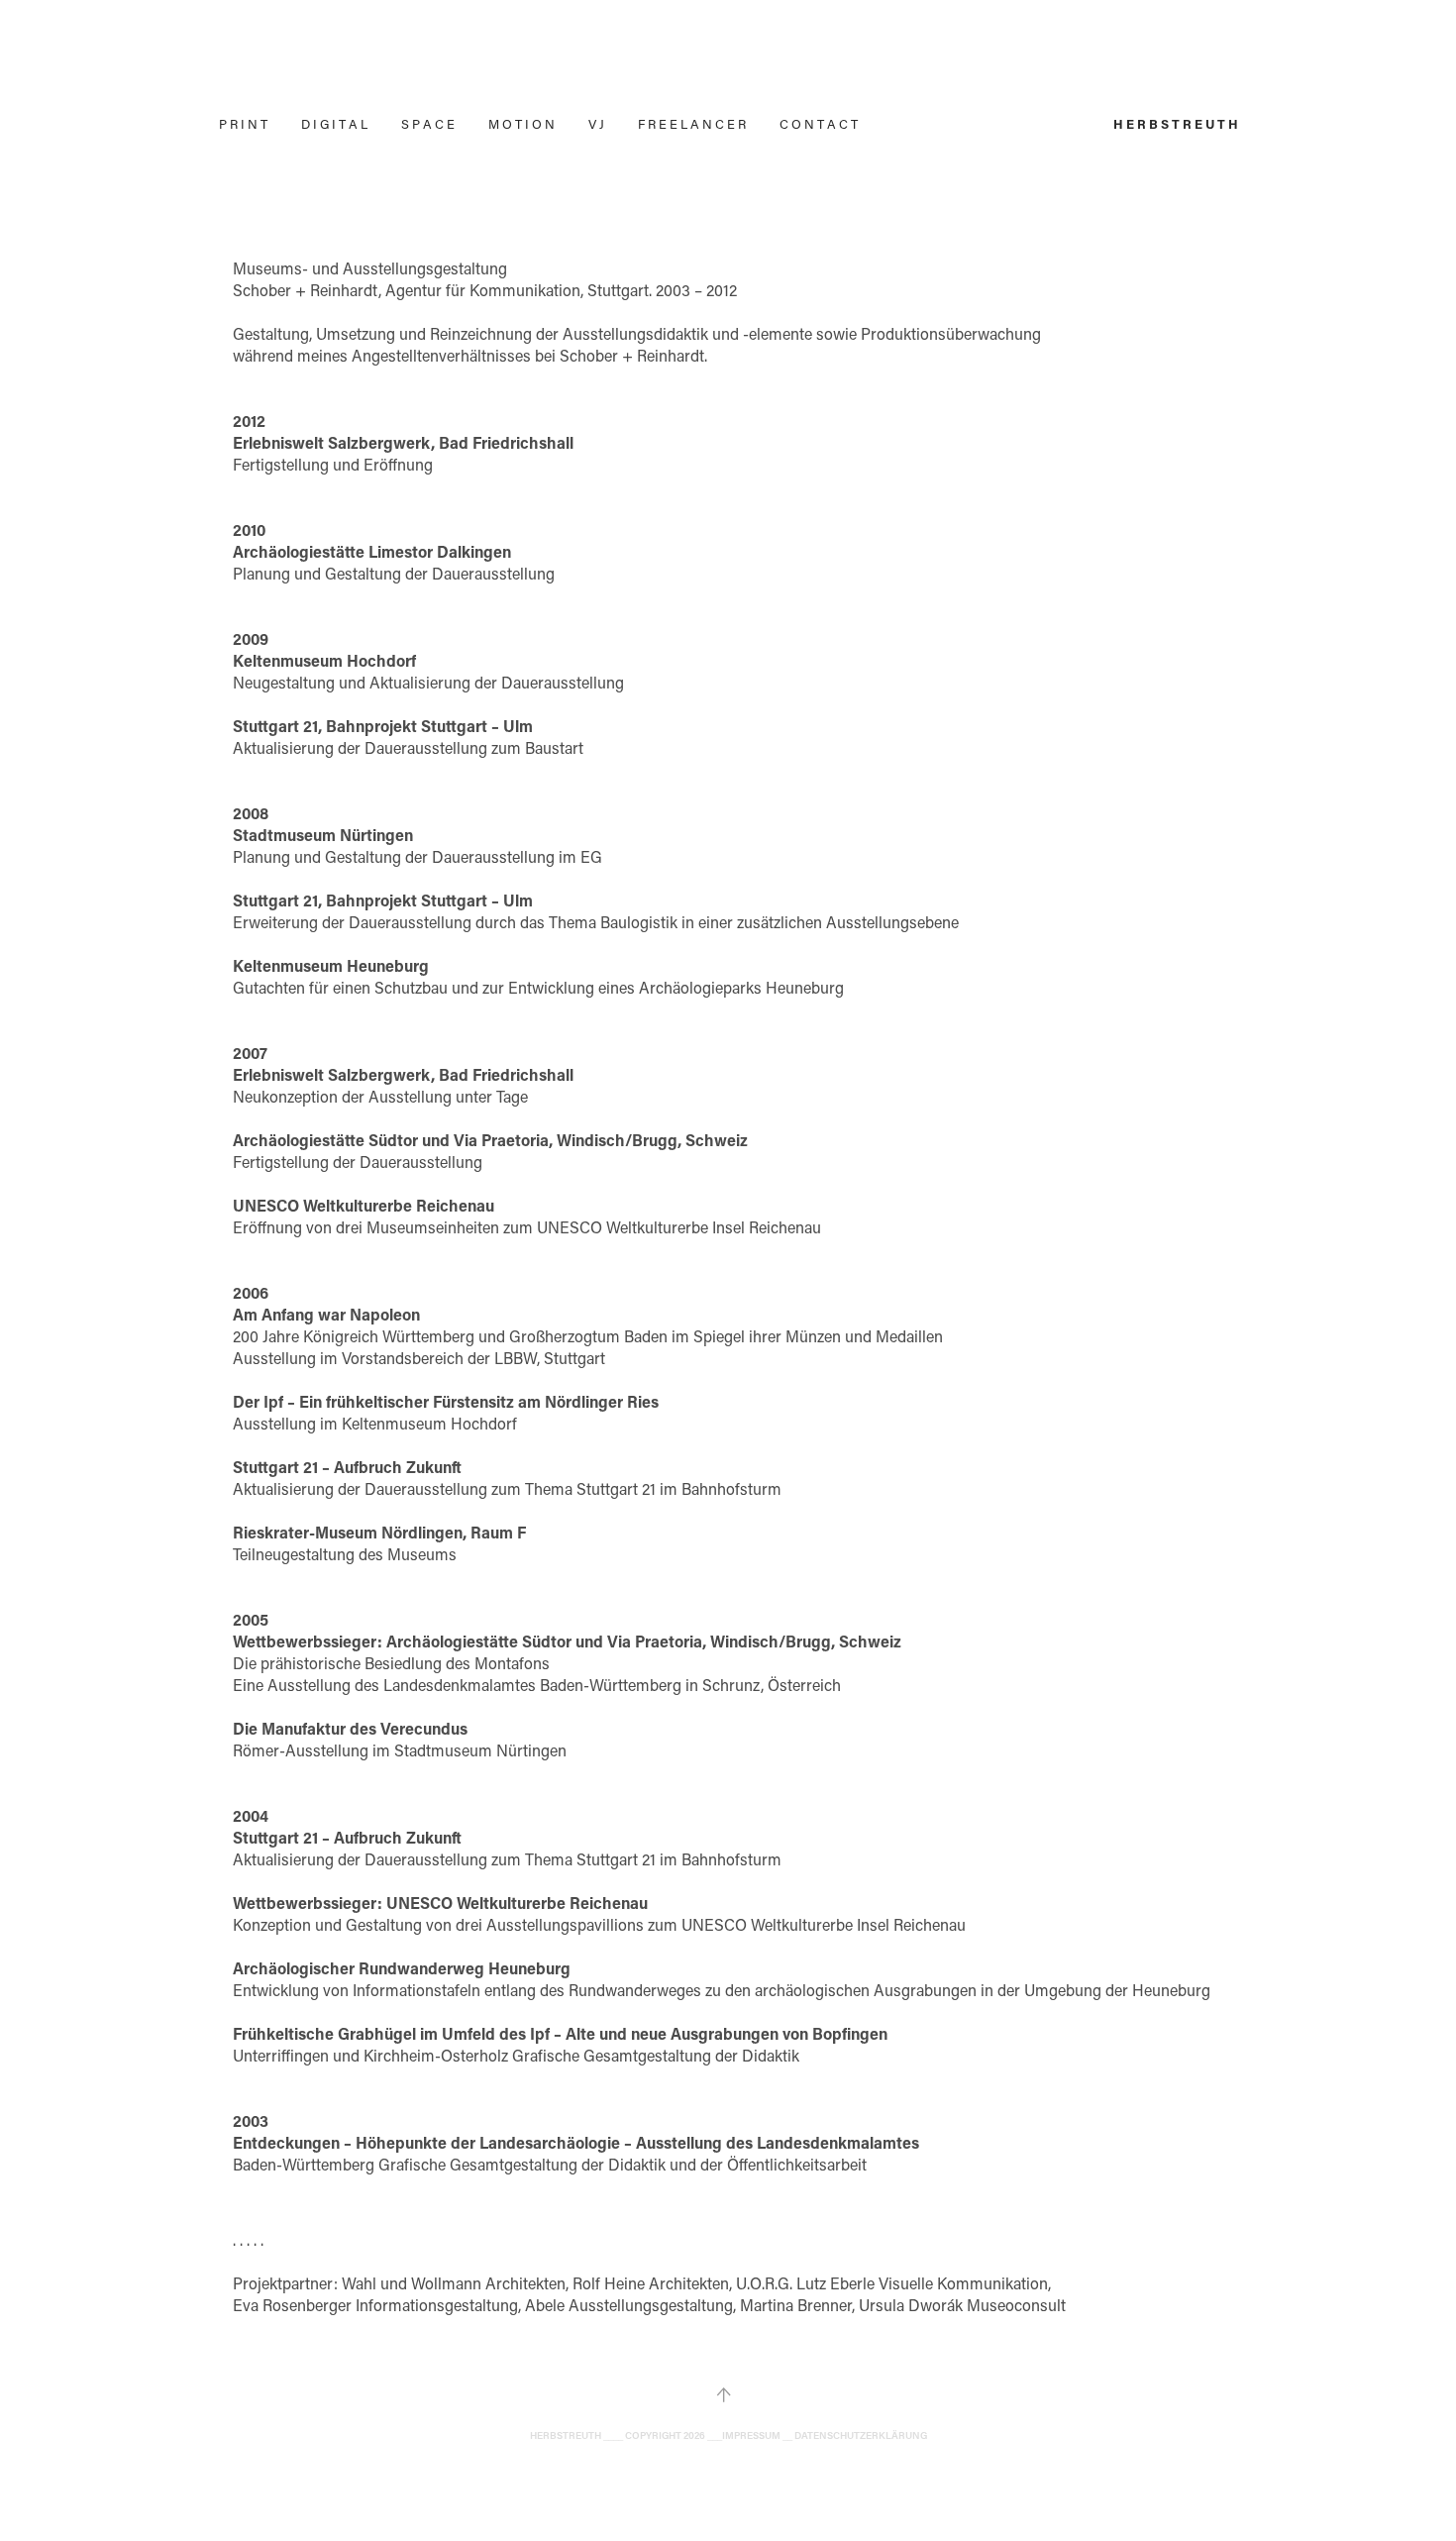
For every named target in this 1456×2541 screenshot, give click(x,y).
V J (596, 123)
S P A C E (428, 123)
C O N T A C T (819, 123)
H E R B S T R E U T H (1176, 123)
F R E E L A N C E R (692, 123)
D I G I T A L (334, 123)
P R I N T (243, 123)
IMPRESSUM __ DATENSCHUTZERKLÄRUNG (825, 2435)
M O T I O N (521, 123)
